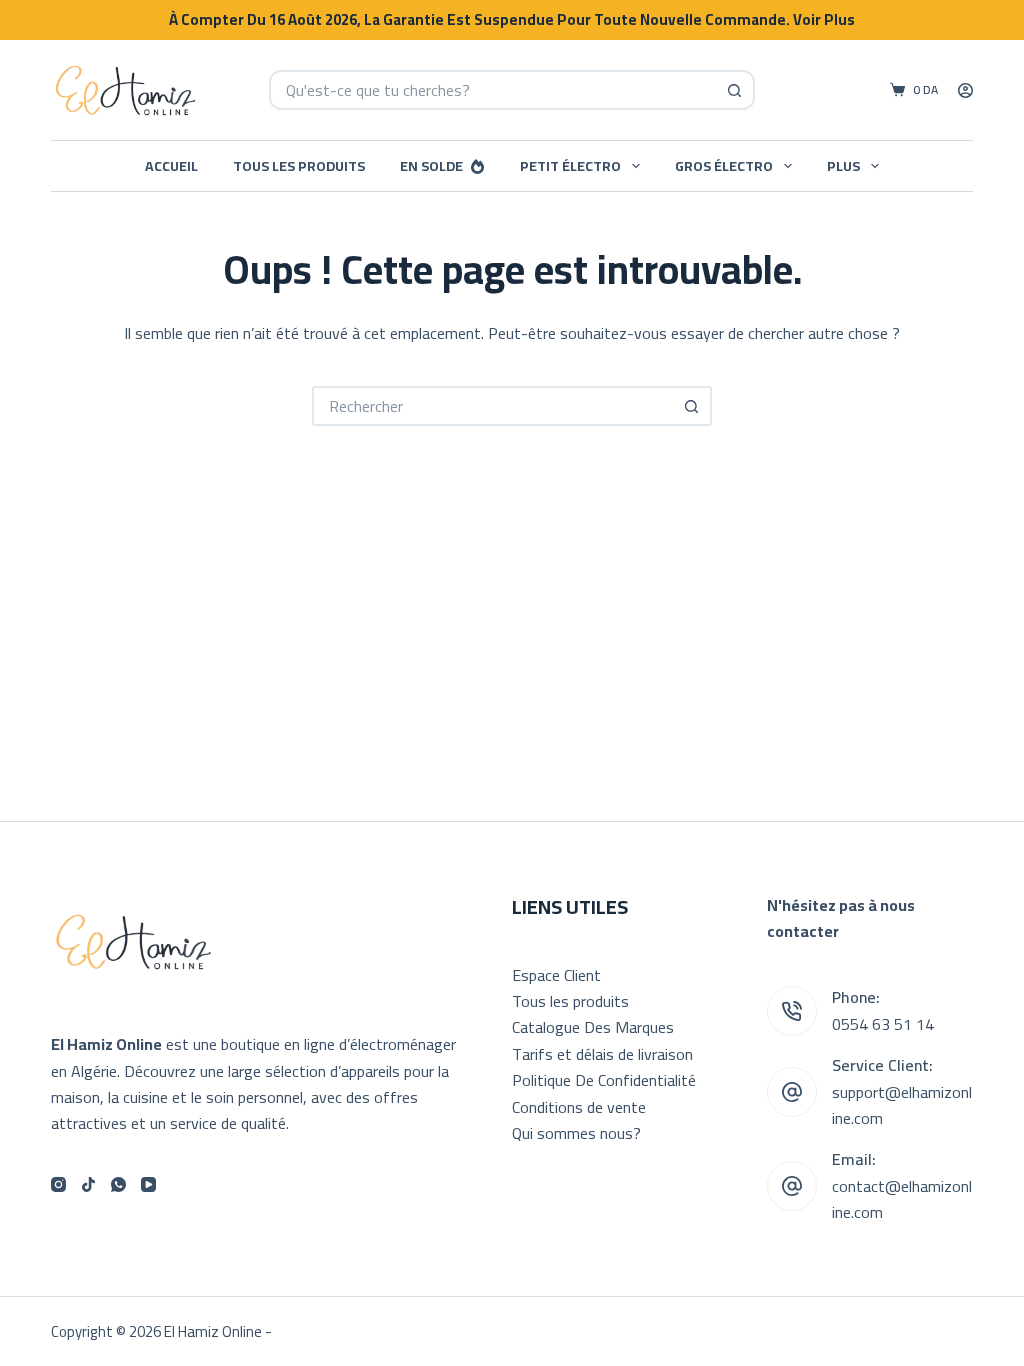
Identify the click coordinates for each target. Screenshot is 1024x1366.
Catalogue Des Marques (593, 1027)
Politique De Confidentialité (604, 1080)
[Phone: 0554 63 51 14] (792, 1011)
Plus (843, 166)
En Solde (431, 166)
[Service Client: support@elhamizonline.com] (792, 1092)
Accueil (171, 166)
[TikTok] (88, 1184)
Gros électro (724, 166)
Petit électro (570, 166)
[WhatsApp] (118, 1184)
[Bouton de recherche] (735, 90)
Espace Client (556, 975)
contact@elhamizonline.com (902, 1199)
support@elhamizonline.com (902, 1105)
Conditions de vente (579, 1107)
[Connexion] (965, 90)
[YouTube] (148, 1184)
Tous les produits (299, 166)
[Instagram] (58, 1184)
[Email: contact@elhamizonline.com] (792, 1186)
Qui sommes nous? (576, 1133)
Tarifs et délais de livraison (602, 1054)
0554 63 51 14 (883, 1024)
